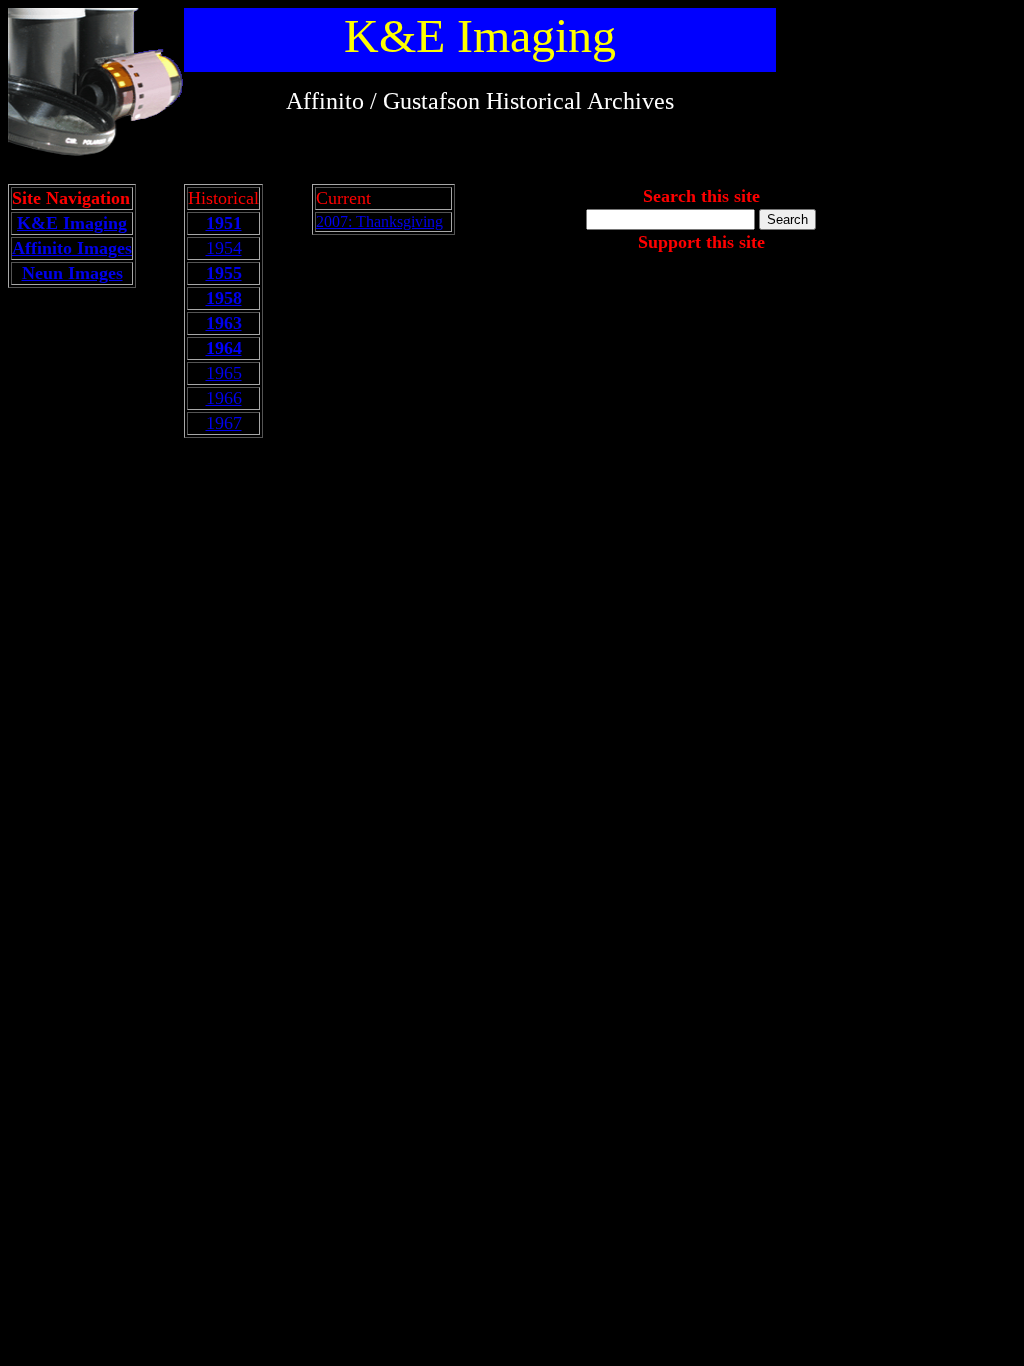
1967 (224, 423)
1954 (224, 248)
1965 (224, 373)
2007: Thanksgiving (379, 221)
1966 (224, 398)
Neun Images (72, 273)
